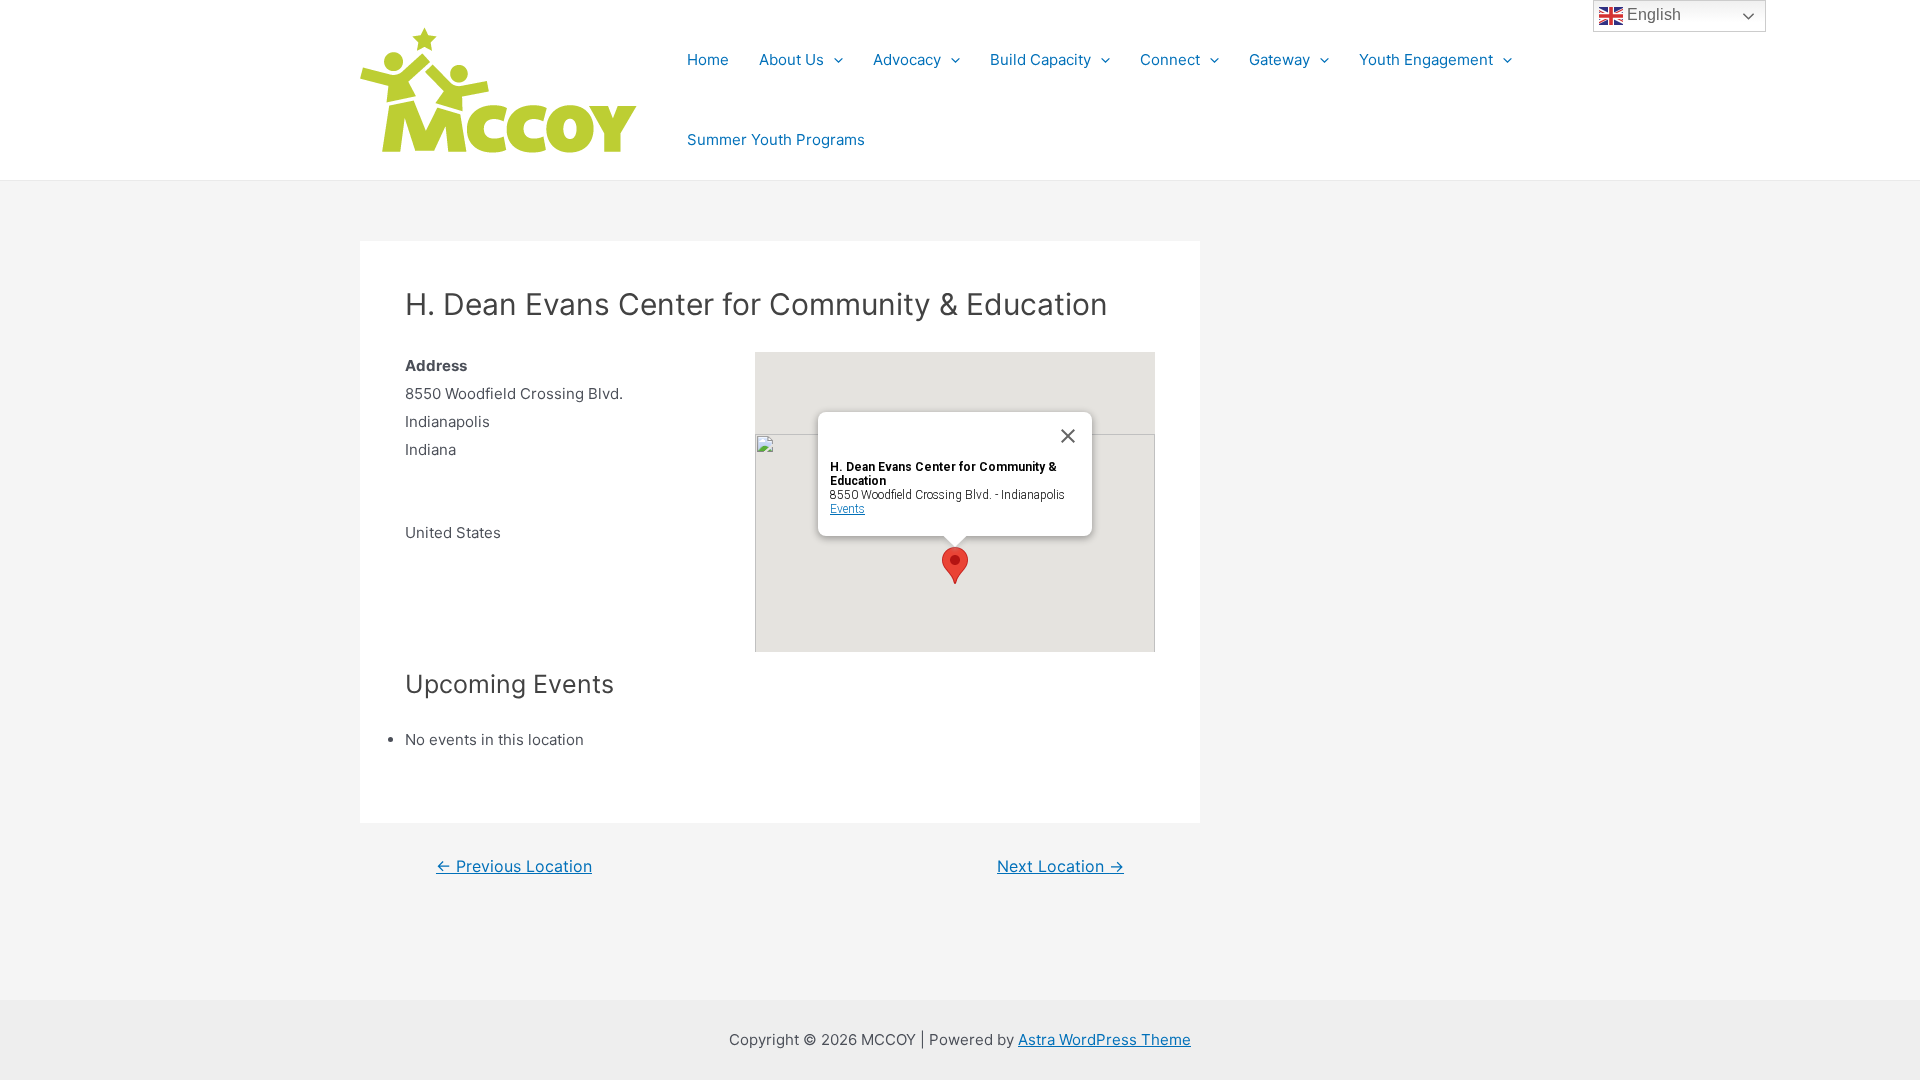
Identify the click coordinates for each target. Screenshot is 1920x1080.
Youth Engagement (1426, 59)
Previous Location (514, 867)
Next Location (1060, 867)
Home (708, 59)
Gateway (1279, 59)
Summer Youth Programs (776, 139)
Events (847, 509)
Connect (1170, 59)
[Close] (1068, 436)
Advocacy (907, 59)
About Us (791, 59)
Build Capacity (1040, 59)
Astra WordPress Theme (1104, 1039)
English (1652, 14)
